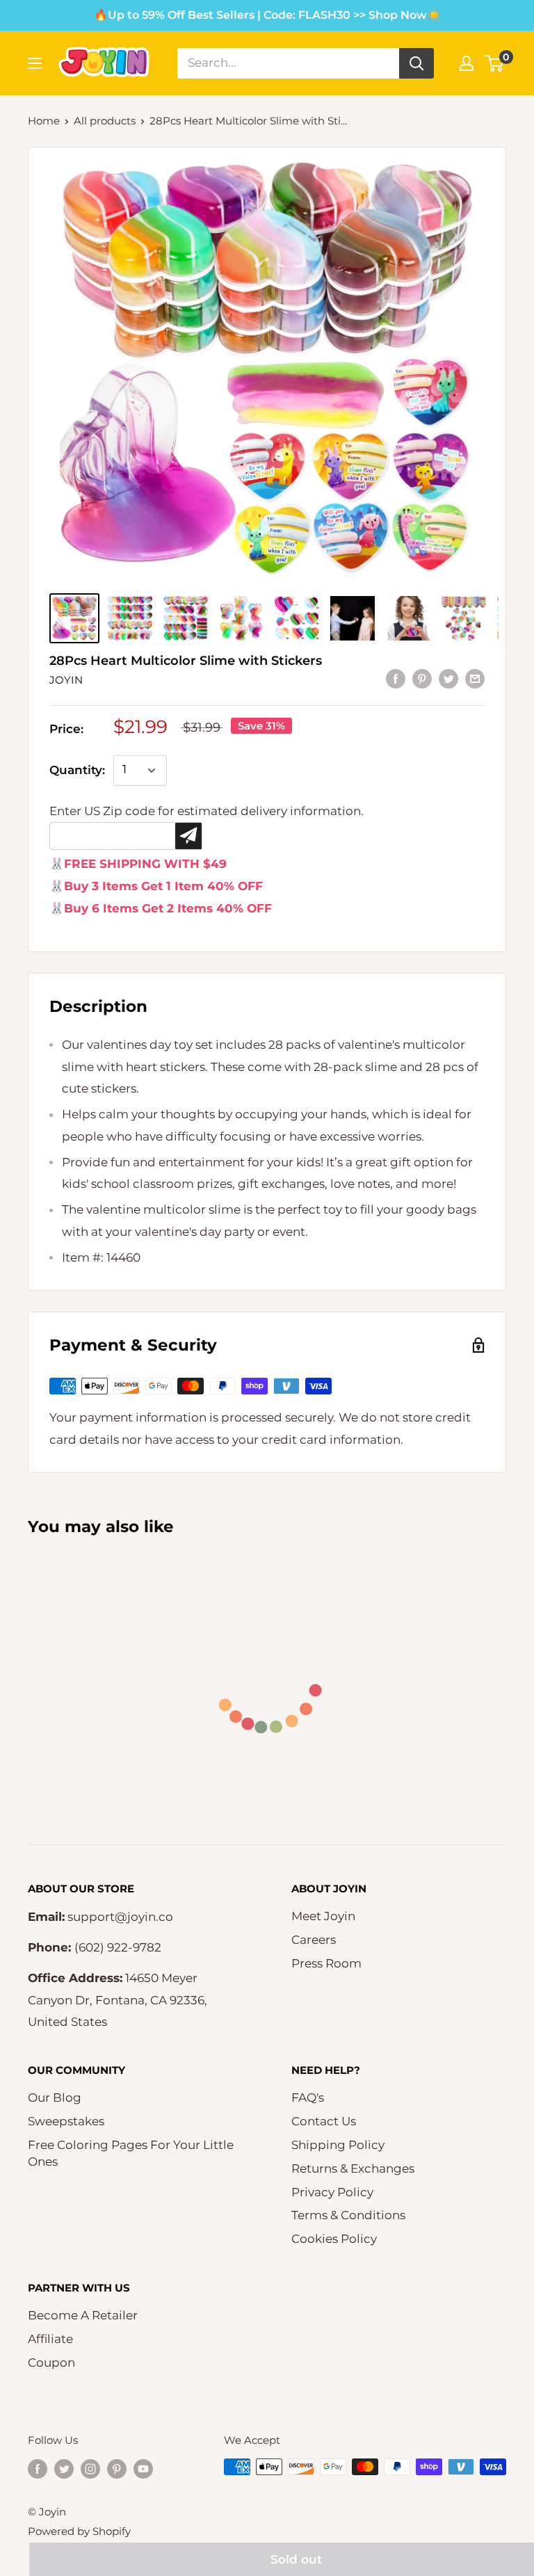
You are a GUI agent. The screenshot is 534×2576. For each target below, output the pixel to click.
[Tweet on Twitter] (448, 679)
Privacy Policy (332, 2192)
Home (44, 121)
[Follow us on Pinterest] (117, 2469)
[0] (495, 63)
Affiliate (50, 2339)
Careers (314, 1940)
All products (105, 121)
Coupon (51, 2362)
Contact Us (324, 2121)
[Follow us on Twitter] (64, 2469)
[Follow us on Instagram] (90, 2469)
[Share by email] (475, 679)
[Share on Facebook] (396, 679)
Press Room (326, 1963)
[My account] (467, 63)
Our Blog (55, 2098)
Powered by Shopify (79, 2531)
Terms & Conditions (348, 2215)
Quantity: (77, 770)
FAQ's (308, 2098)
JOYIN (66, 680)
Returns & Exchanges (353, 2168)
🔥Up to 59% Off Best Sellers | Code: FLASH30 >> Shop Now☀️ (267, 15)
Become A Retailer (83, 2315)
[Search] (416, 63)
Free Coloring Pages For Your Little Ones (131, 2153)
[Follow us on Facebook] (38, 2469)
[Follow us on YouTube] (143, 2469)
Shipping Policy (338, 2145)
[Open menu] (35, 63)
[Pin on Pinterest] (422, 679)
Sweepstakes (66, 2121)
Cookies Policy (334, 2239)
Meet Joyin (323, 1916)
